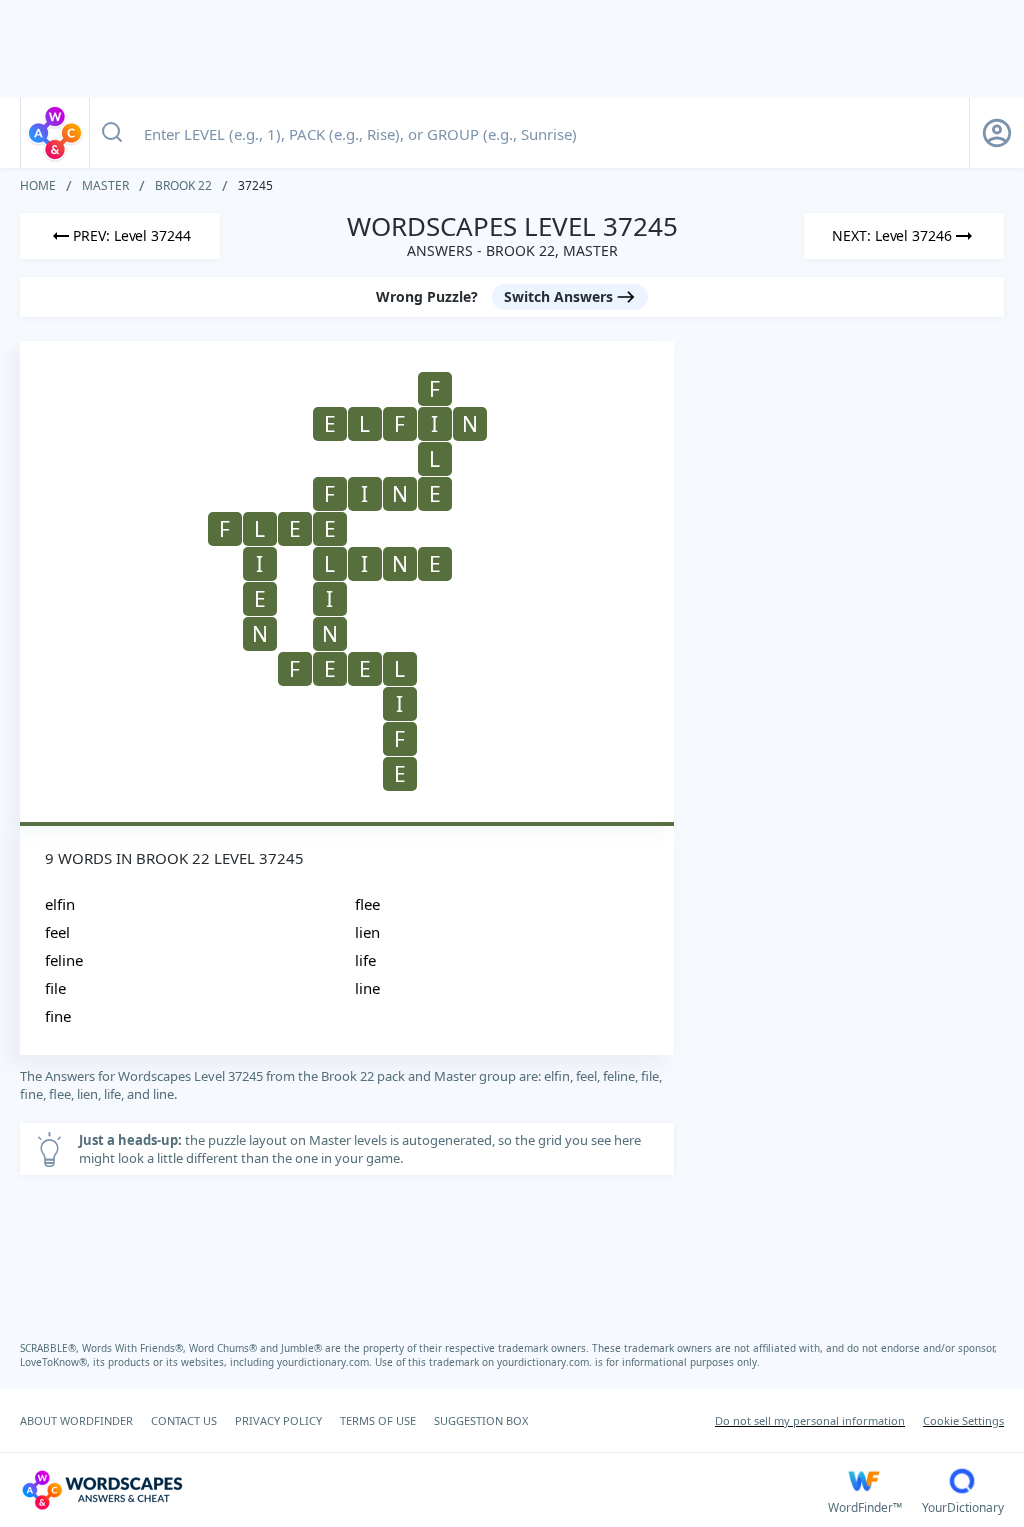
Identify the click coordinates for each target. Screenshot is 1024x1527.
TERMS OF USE (378, 1420)
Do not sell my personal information (810, 1420)
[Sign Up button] (997, 133)
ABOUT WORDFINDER (76, 1420)
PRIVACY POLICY (278, 1420)
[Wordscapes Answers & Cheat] (55, 133)
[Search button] (112, 133)
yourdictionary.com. (326, 1362)
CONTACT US (184, 1420)
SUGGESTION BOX (481, 1420)
